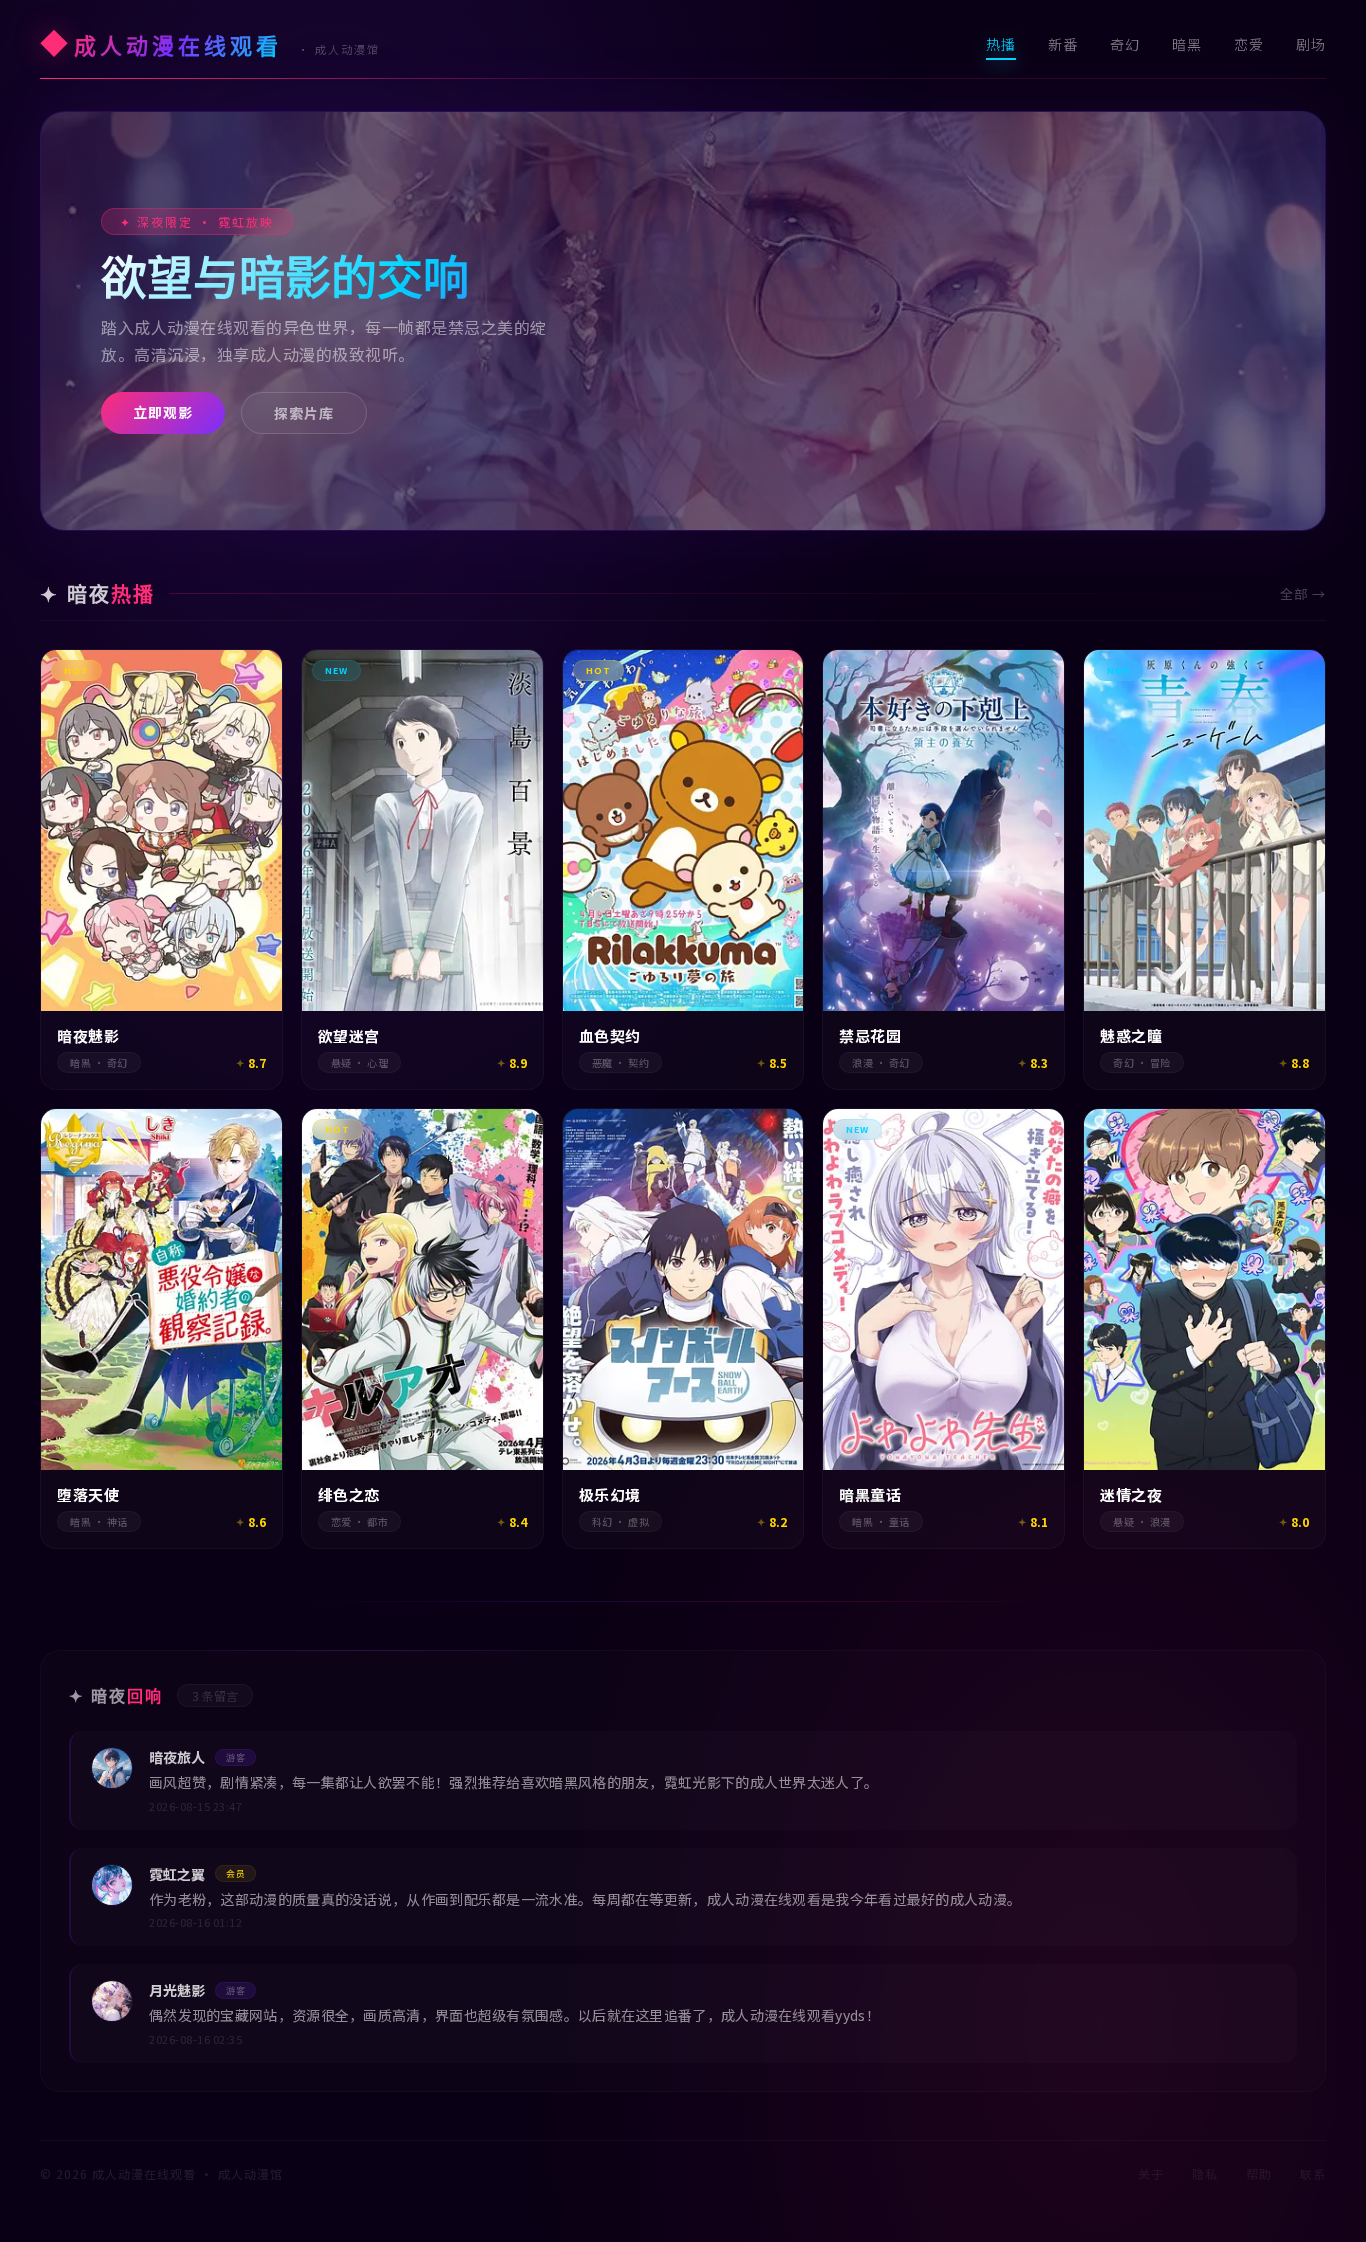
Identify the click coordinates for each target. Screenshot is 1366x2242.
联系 (1313, 2173)
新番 (1063, 44)
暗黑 (1187, 44)
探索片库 (304, 413)
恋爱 (1249, 44)
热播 (1001, 44)
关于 (1151, 2173)
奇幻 (1125, 44)
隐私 (1205, 2173)
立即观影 (163, 412)
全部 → (1303, 593)
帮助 (1259, 2173)
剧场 (1311, 44)
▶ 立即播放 (161, 1050)
